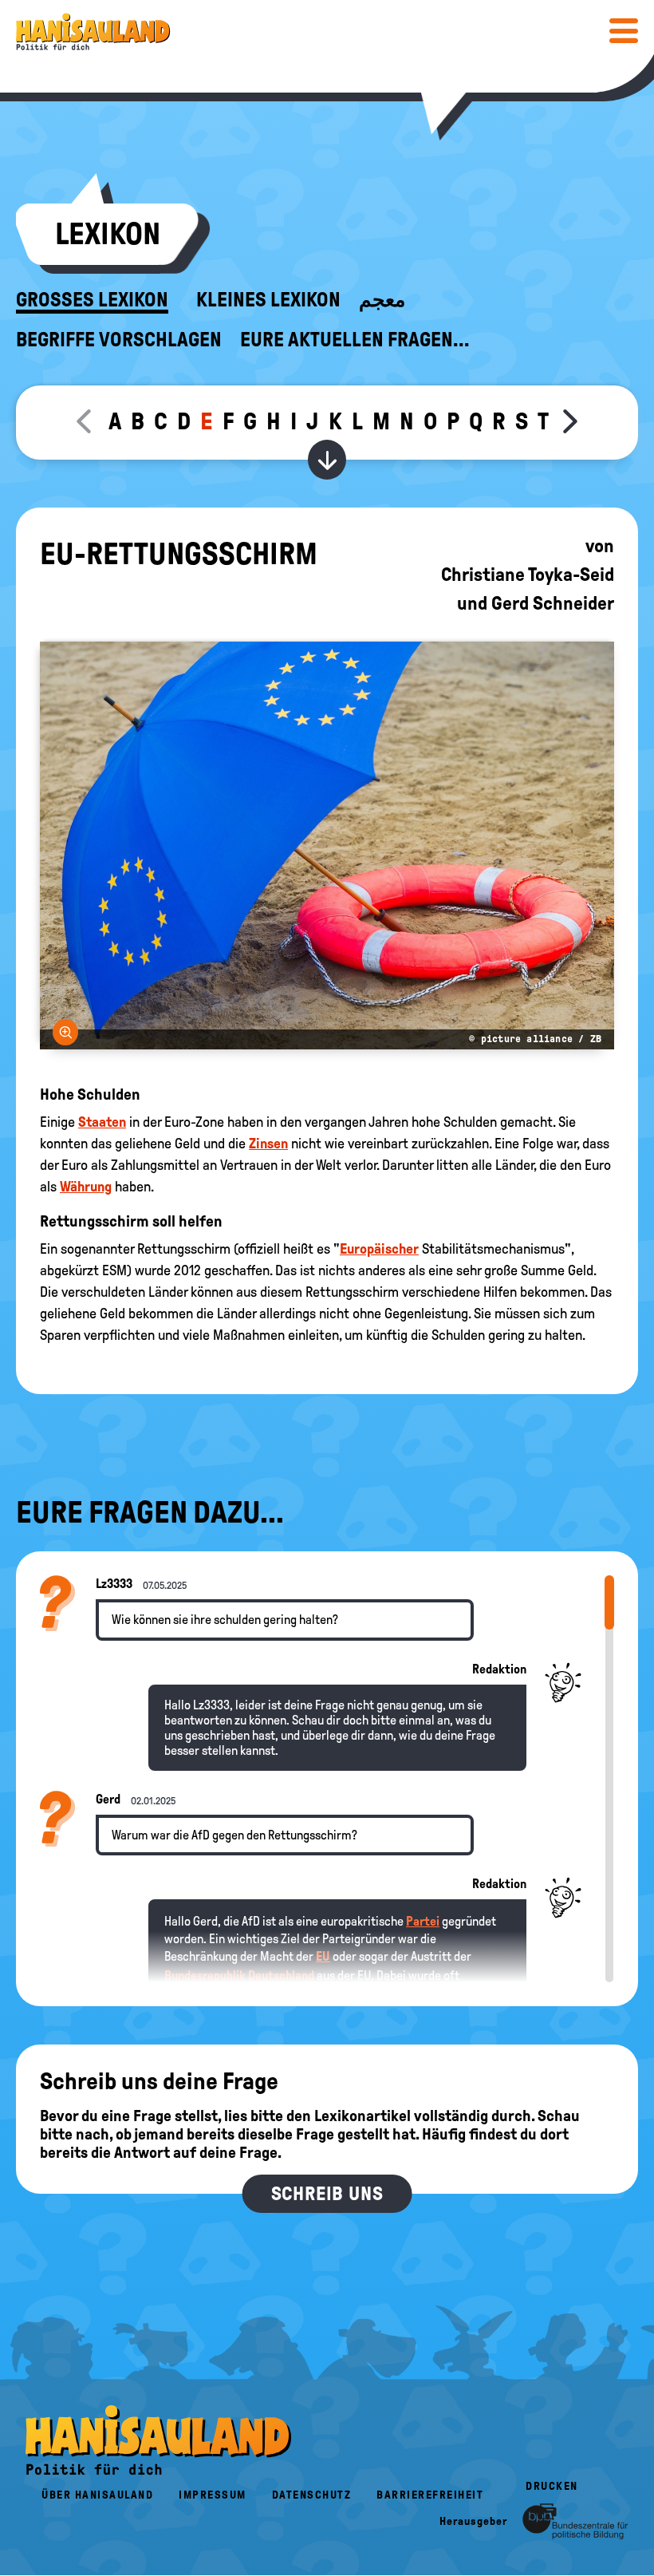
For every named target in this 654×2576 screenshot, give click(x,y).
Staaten (102, 1122)
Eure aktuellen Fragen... (355, 340)
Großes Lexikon (92, 300)
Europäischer (379, 1249)
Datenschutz (312, 2495)
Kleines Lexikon (268, 300)
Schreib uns (327, 2194)
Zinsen (268, 1144)
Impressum (213, 2495)
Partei (423, 1921)
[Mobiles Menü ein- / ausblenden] (624, 30)
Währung (86, 1187)
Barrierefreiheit (430, 2495)
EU (323, 1956)
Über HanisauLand (97, 2495)
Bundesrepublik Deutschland (239, 1975)
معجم (382, 300)
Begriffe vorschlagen (119, 340)
